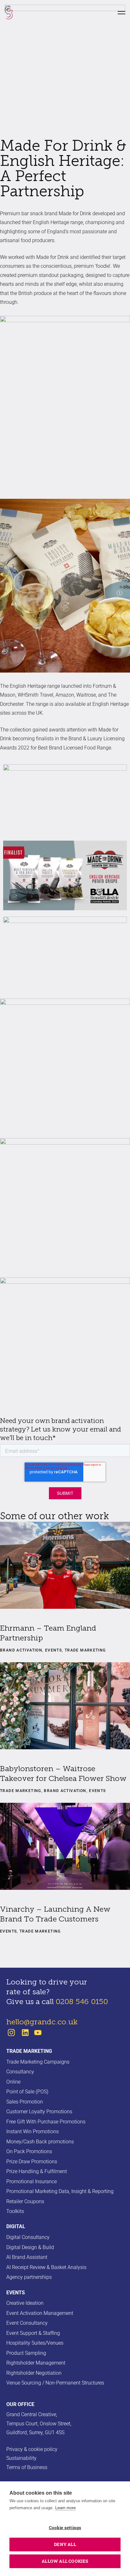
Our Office (20, 2404)
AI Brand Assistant (27, 2257)
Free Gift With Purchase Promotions (46, 2122)
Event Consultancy (27, 2323)
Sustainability (21, 2458)
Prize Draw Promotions (32, 2162)
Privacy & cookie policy (32, 2449)
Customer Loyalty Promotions (39, 2112)
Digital (16, 2226)
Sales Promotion (25, 2102)
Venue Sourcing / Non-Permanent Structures (55, 2383)
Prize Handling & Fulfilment (37, 2171)
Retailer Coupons (25, 2201)
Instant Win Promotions (32, 2131)
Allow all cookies (65, 2561)
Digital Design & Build (30, 2247)
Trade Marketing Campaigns (38, 2062)
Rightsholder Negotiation (34, 2373)
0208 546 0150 (82, 2002)
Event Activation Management (40, 2313)
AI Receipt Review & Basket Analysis (46, 2267)
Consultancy (20, 2072)
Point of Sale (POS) (27, 2092)
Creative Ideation (25, 2303)
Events (16, 2293)
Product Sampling (26, 2353)
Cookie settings (65, 2528)
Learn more (65, 2508)
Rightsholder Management (36, 2363)
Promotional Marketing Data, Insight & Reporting (60, 2191)
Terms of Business (27, 2467)
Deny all (65, 2544)
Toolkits (15, 2211)
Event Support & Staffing (33, 2333)
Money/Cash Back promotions (40, 2142)
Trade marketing (29, 2051)
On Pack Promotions (29, 2151)
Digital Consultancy (28, 2237)
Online (13, 2082)
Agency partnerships (29, 2277)
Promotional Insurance (32, 2181)
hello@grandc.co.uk (42, 2022)
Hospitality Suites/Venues (35, 2343)
